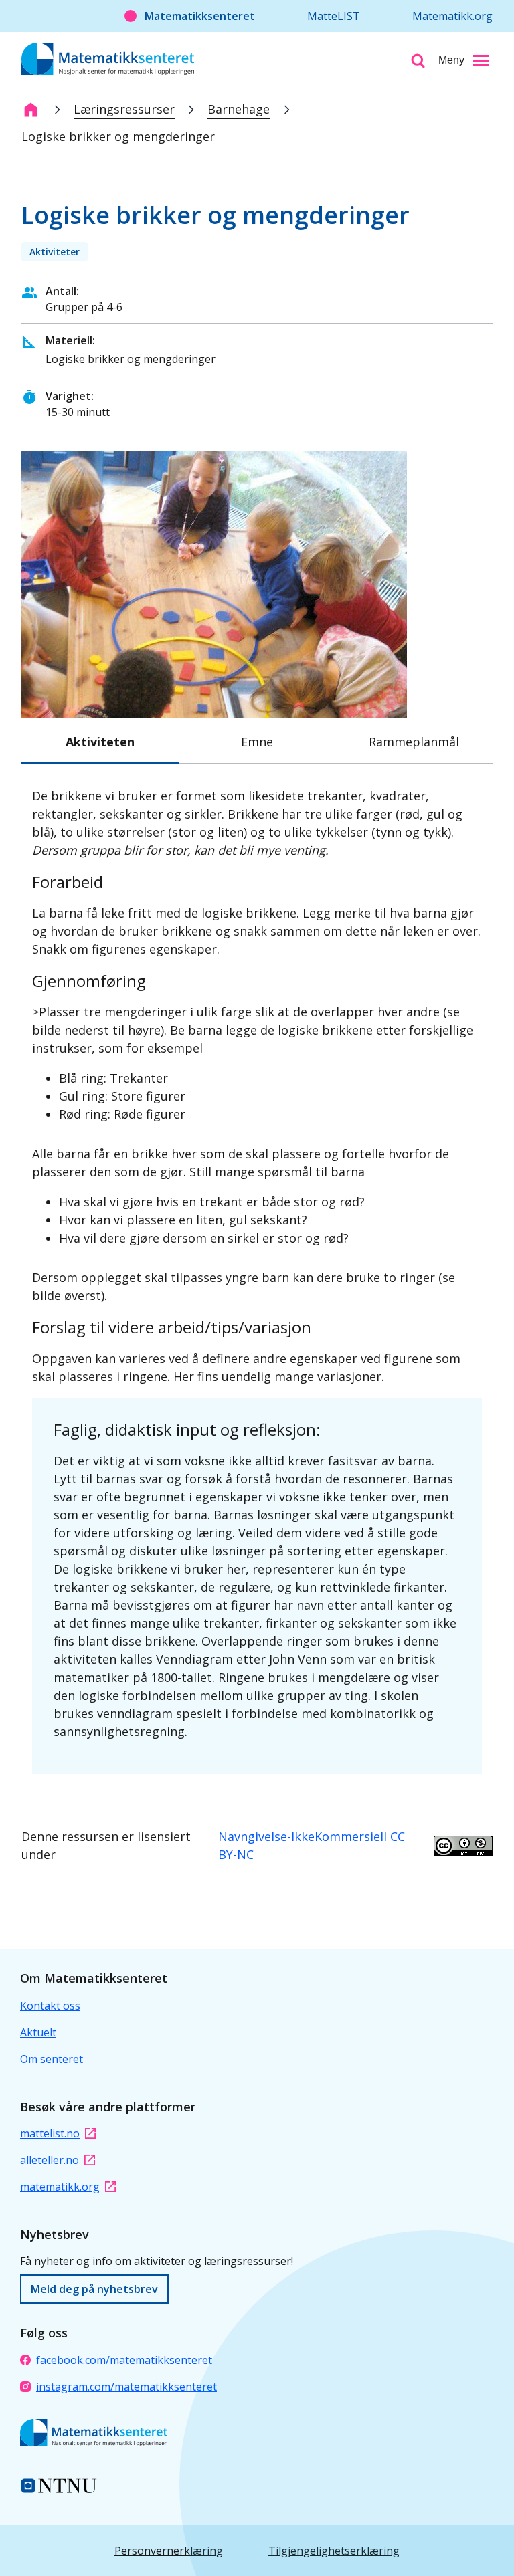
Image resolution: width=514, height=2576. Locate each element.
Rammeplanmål (414, 742)
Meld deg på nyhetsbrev (94, 2289)
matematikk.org (60, 2187)
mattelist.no (50, 2133)
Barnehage (239, 109)
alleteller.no (50, 2160)
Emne (257, 742)
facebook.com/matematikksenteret (124, 2360)
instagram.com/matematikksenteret (126, 2387)
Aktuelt (38, 2032)
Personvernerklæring (169, 2551)
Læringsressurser (124, 109)
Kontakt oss (50, 2006)
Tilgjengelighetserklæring (334, 2551)
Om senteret (52, 2059)
